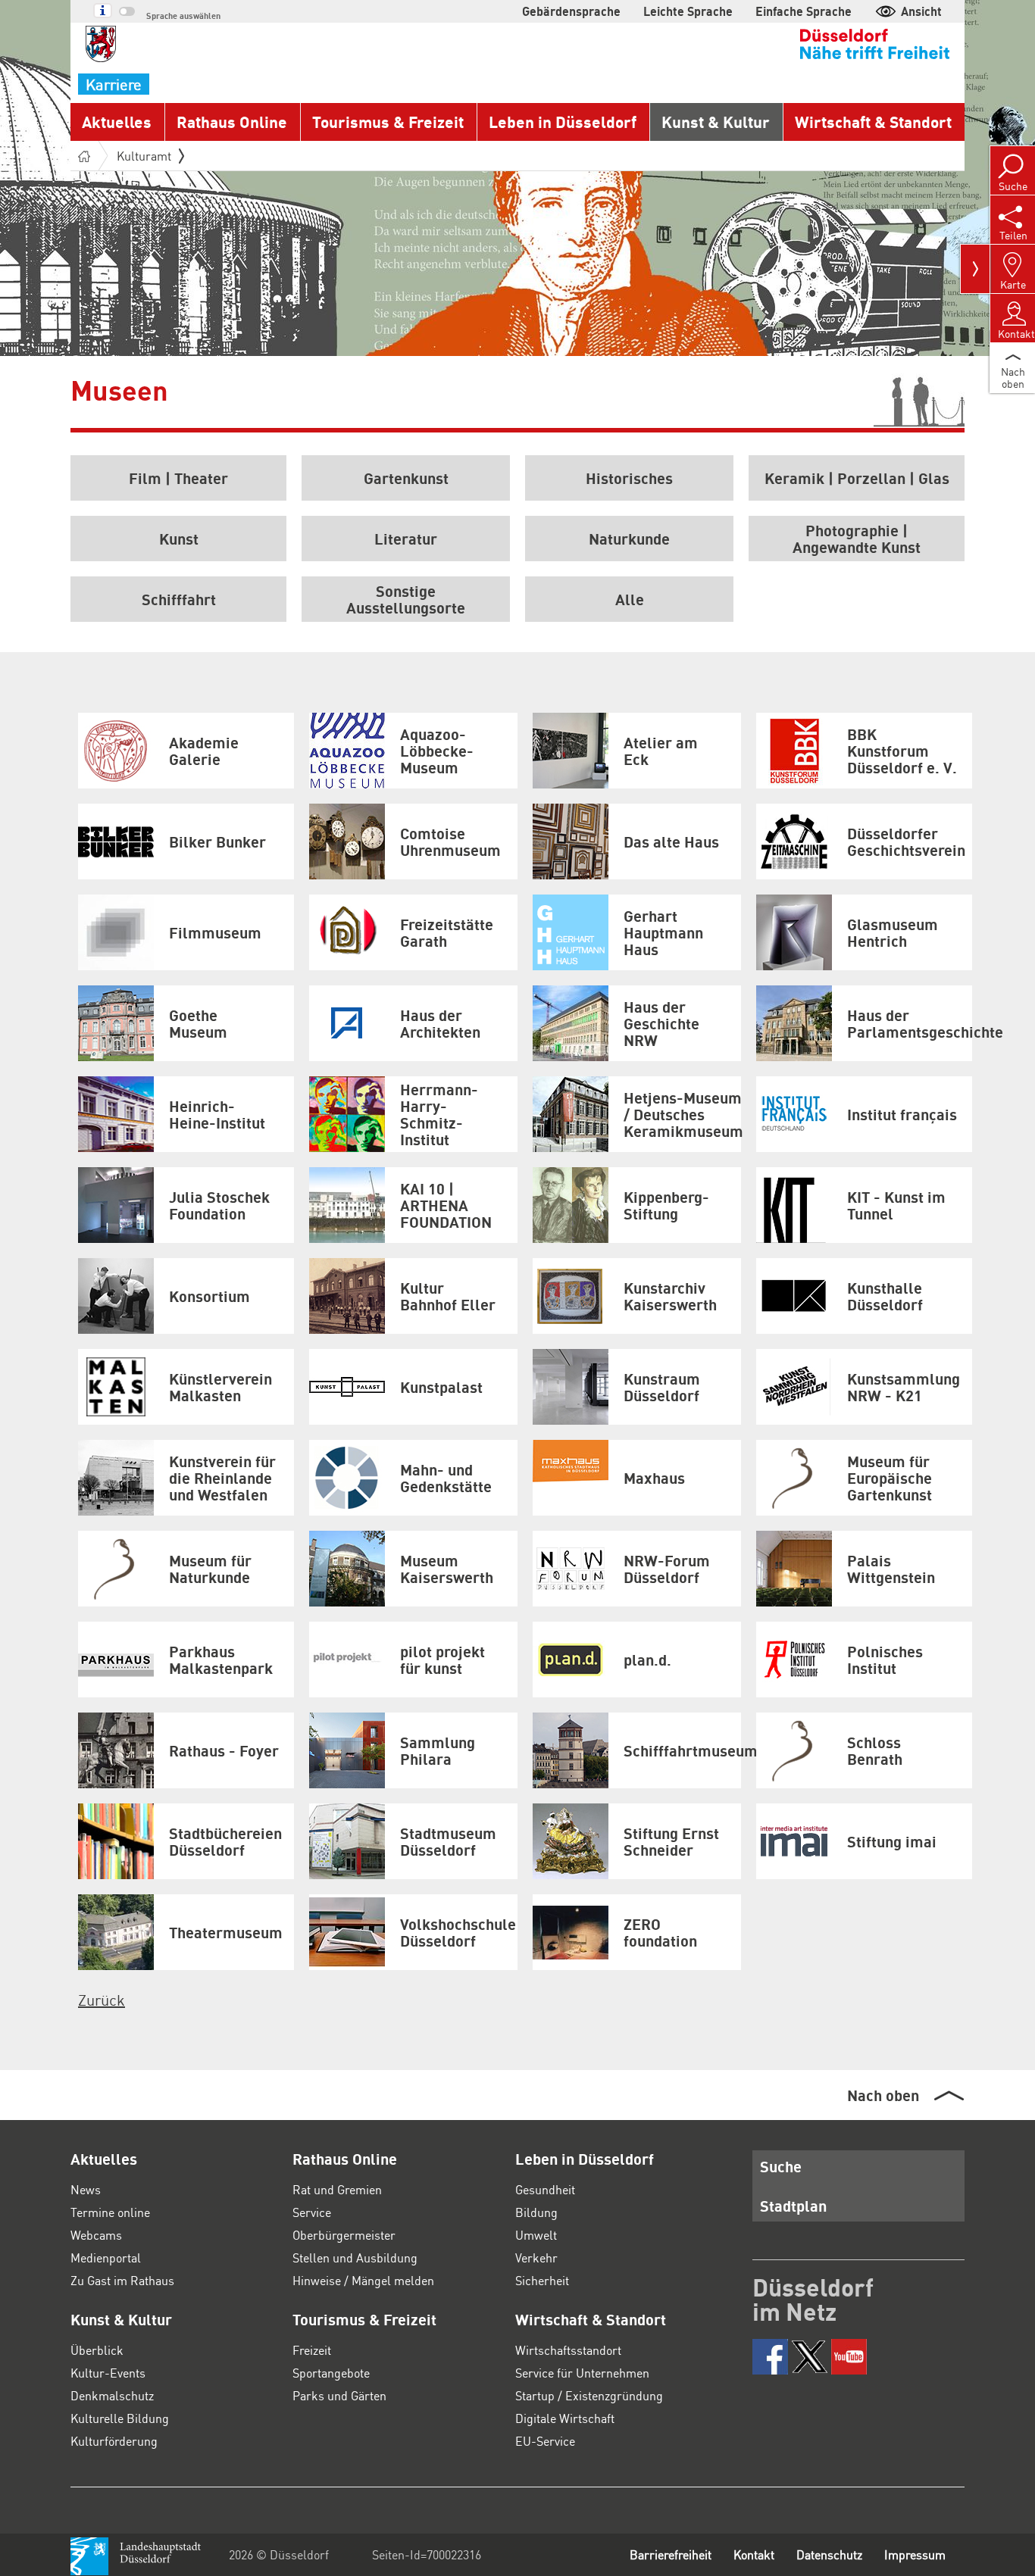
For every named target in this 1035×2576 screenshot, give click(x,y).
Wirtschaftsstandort (568, 2350)
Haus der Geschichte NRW (661, 1023)
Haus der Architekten (440, 1023)
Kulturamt (144, 156)
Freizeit (312, 2350)
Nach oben (883, 2095)
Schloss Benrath (875, 1750)
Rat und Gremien (337, 2189)
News (86, 2189)
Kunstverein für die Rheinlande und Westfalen (222, 1478)
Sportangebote (331, 2373)
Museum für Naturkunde (210, 1569)
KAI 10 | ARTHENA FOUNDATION (446, 1205)
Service (312, 2212)
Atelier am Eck (661, 751)
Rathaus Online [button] (232, 122)
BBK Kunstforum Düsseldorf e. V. (902, 751)
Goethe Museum (198, 1023)
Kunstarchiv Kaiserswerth (670, 1296)
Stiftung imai (892, 1841)
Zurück (102, 2000)
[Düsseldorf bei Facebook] (770, 2357)
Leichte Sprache (688, 11)
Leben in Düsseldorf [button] (563, 122)
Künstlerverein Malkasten (220, 1387)
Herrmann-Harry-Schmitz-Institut (439, 1114)
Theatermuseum (226, 1932)
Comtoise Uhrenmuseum (450, 841)
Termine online (110, 2212)
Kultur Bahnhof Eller (448, 1296)
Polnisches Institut (885, 1660)
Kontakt (754, 2554)
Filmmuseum (215, 932)
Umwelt (536, 2235)
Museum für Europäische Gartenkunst (890, 1478)
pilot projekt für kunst (442, 1660)
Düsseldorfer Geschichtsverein (906, 841)
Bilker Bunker (217, 841)
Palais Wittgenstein (891, 1569)
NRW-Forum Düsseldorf (667, 1569)
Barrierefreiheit (671, 2554)
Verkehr (536, 2258)
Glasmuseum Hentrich (893, 932)
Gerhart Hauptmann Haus (663, 932)
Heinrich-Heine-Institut (217, 1114)
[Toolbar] (975, 269)
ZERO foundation (660, 1932)
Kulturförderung (114, 2441)
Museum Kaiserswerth (447, 1569)
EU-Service (545, 2441)
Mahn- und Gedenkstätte (446, 1478)
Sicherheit (542, 2280)
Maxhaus (654, 1478)
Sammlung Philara (438, 1750)
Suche (781, 2166)
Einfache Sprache (804, 11)
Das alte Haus (671, 841)
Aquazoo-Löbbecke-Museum (437, 751)
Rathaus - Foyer (224, 1750)
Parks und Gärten (339, 2395)
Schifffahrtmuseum (682, 1750)
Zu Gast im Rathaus (122, 2280)
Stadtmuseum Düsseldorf (448, 1841)
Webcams (96, 2235)
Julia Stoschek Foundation (219, 1205)
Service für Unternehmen (582, 2373)
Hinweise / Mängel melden (363, 2280)
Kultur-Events (108, 2373)
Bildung (536, 2212)
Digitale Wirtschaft (565, 2418)
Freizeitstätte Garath (447, 932)
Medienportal (106, 2258)
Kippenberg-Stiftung (666, 1205)
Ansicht (921, 11)
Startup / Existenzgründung (589, 2395)
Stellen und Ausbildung (355, 2258)
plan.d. (647, 1660)
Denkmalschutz (112, 2395)
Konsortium (210, 1296)
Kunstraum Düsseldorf (662, 1387)
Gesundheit (545, 2189)
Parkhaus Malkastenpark (221, 1660)
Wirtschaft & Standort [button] (873, 122)
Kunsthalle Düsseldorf (885, 1296)
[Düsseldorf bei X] (810, 2357)
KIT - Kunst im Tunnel (896, 1205)
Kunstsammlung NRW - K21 (904, 1387)
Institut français (902, 1114)
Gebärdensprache (571, 11)
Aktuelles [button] (117, 122)
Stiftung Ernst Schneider (671, 1841)
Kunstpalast (441, 1387)
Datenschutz (829, 2554)
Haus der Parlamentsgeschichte (910, 1023)
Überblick (97, 2350)
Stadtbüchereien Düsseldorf (225, 1841)
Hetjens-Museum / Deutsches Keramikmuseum (682, 1114)
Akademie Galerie (204, 751)
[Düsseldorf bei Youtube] (849, 2357)
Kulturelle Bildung (120, 2418)
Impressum (915, 2554)
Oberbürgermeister (344, 2235)
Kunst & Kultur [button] (716, 122)
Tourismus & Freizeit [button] (388, 122)
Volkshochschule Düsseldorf (458, 1932)
